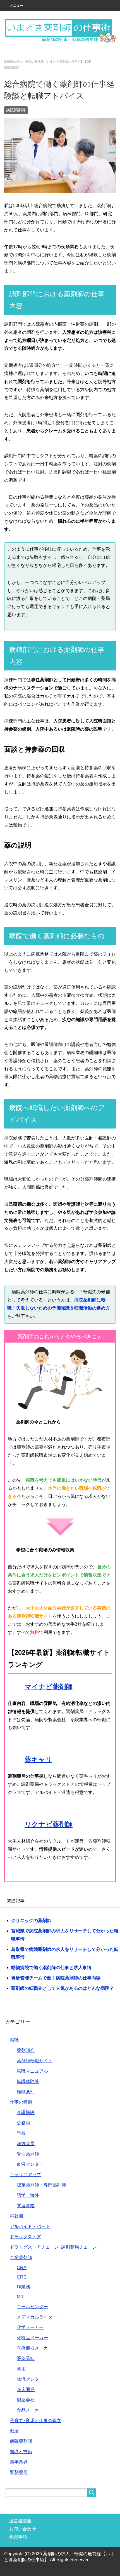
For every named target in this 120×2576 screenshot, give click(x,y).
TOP (47, 62)
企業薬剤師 (21, 2257)
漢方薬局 (26, 2144)
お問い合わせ (23, 2529)
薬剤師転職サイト (35, 2061)
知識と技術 (21, 2452)
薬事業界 (19, 2462)
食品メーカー (30, 2410)
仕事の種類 (21, 2102)
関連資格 (26, 2206)
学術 (21, 2369)
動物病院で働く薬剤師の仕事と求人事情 (51, 1968)
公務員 (23, 2123)
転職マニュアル (32, 2071)
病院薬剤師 (16, 110)
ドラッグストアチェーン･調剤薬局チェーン (53, 2247)
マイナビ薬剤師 (49, 1687)
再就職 (16, 2216)
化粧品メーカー (32, 2338)
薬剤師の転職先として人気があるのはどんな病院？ (63, 1988)
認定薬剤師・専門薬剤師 (41, 2185)
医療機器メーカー (35, 2348)
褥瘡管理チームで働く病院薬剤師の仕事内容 (56, 1978)
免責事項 (18, 2537)
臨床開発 (26, 2390)
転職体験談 (28, 2081)
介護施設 (26, 2112)
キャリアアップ (25, 2175)
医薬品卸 (26, 2358)
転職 (14, 2040)
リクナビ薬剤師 (49, 1824)
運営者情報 (20, 2521)
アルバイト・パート (30, 2226)
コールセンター (32, 2307)
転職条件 (26, 2092)
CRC (22, 2277)
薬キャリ (38, 1759)
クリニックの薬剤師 (31, 1921)
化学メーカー (30, 2327)
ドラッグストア (25, 2237)
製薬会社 (26, 2400)
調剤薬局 (19, 2472)
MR (20, 2297)
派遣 (14, 2431)
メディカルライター (37, 2317)
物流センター (30, 2379)
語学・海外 (28, 2195)
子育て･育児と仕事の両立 (35, 2421)
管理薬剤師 (28, 2154)
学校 (21, 2133)
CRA (22, 2268)
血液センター (30, 2164)
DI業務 (23, 2287)
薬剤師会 (26, 2050)
